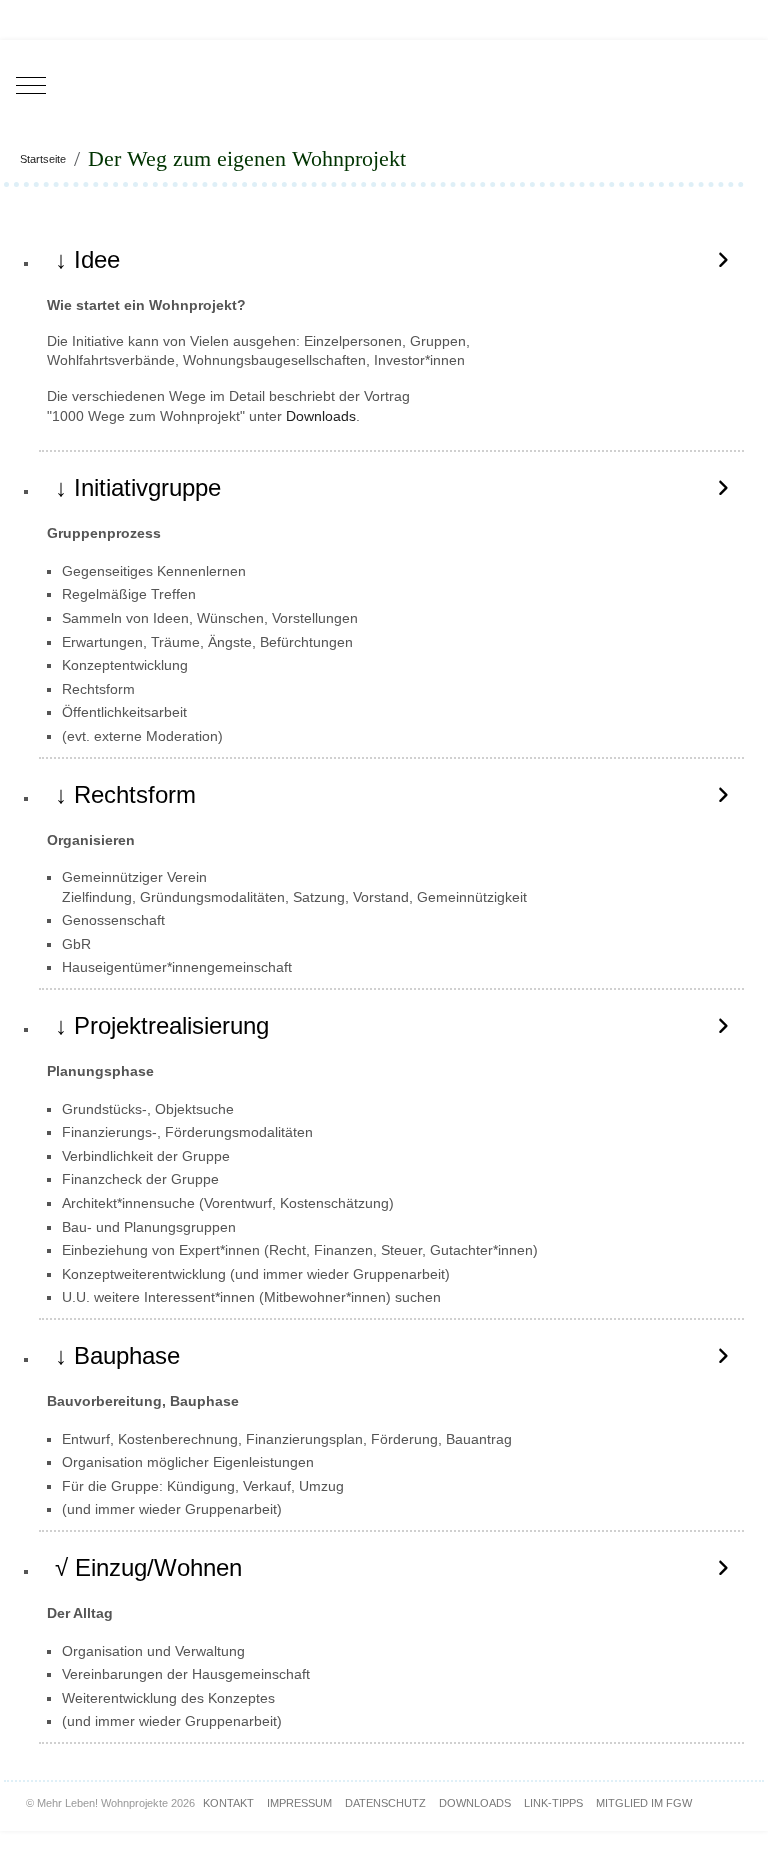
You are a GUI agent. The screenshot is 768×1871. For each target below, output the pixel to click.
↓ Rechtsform (125, 794)
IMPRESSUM (299, 1803)
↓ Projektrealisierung (162, 1025)
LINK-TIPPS (553, 1803)
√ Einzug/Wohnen (148, 1567)
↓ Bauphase (117, 1355)
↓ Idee (87, 259)
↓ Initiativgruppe (138, 487)
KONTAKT (228, 1803)
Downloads (321, 416)
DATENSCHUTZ (385, 1803)
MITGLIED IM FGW (644, 1803)
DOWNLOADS (475, 1803)
